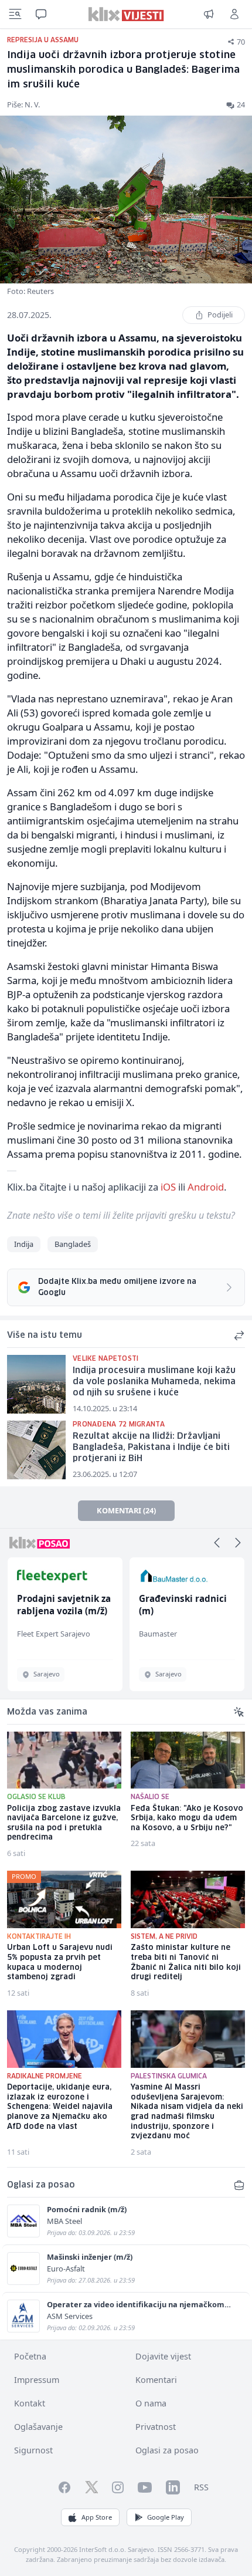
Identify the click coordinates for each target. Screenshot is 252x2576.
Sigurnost (33, 2450)
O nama (151, 2403)
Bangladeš (73, 1244)
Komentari (156, 2380)
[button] (217, 1543)
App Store (97, 2517)
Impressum (37, 2380)
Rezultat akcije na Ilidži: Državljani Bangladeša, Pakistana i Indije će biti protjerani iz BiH (151, 1447)
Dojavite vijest (163, 2356)
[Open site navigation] (15, 14)
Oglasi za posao (167, 2450)
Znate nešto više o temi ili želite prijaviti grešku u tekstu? (121, 1215)
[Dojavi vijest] (209, 14)
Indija (24, 1244)
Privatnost (156, 2427)
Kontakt (30, 2403)
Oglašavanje (38, 2427)
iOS (168, 1187)
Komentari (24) (126, 1510)
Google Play (166, 2517)
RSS (201, 2487)
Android (206, 1187)
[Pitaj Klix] (41, 14)
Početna (30, 2356)
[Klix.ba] (126, 14)
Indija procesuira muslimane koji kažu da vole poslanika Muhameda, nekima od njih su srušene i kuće (154, 1382)
